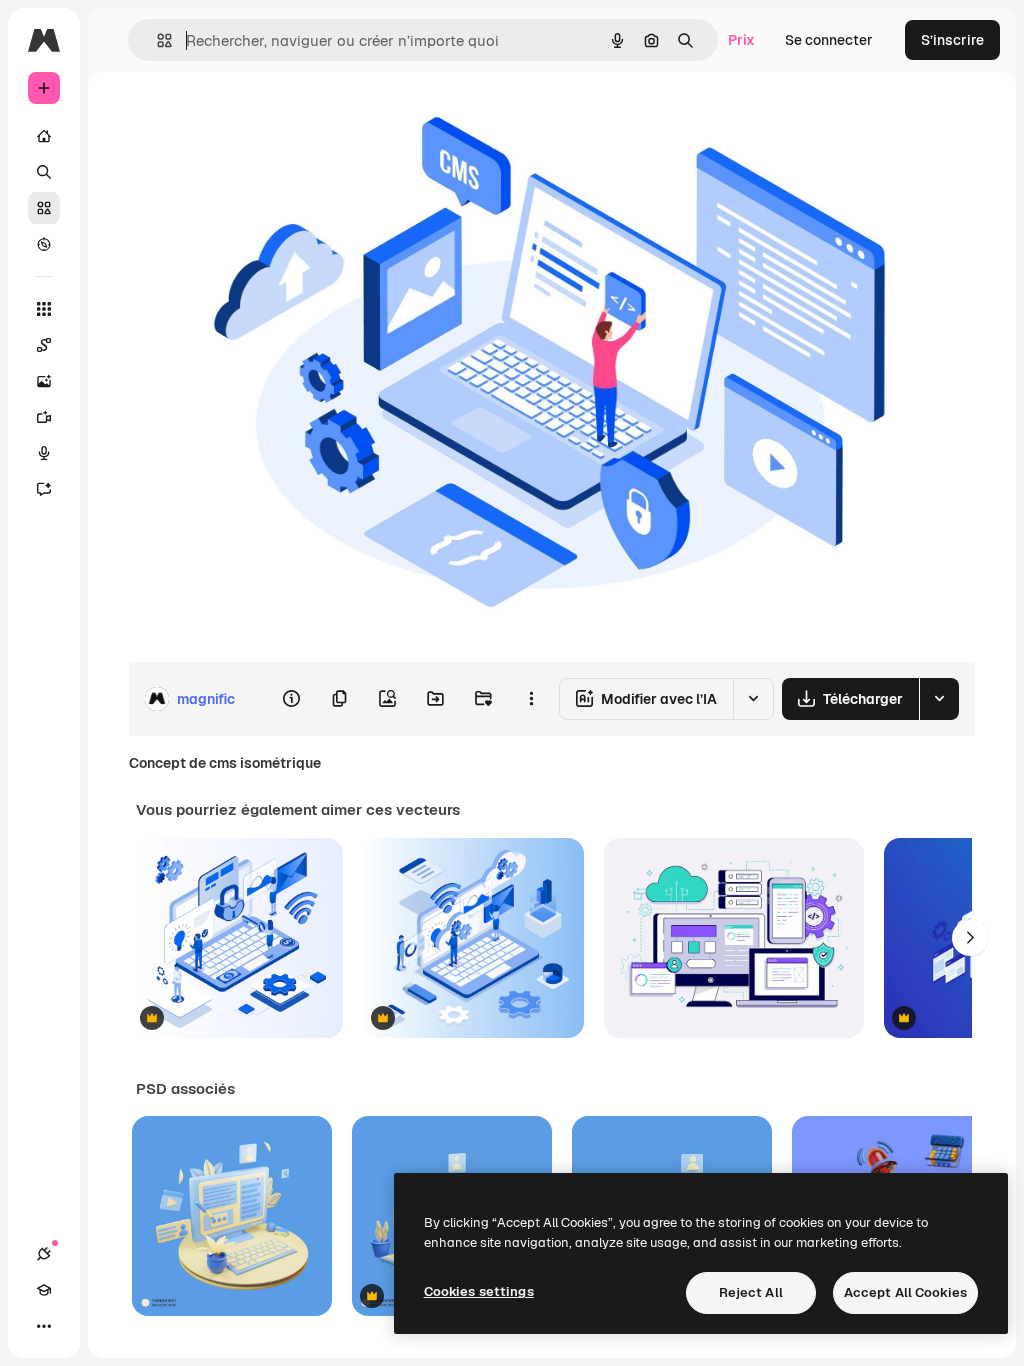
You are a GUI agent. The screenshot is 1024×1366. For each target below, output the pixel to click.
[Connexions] (44, 1254)
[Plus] (44, 1326)
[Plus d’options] (531, 699)
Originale (260, 117)
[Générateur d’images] (44, 381)
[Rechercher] (44, 172)
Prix (741, 40)
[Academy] (44, 1290)
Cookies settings (479, 1291)
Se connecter (829, 40)
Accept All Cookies (905, 1292)
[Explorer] (44, 244)
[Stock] (44, 208)
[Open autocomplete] (156, 40)
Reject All (751, 1292)
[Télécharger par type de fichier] (939, 699)
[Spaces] (44, 345)
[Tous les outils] (44, 309)
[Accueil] (44, 136)
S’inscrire (952, 40)
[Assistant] (44, 489)
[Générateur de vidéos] (44, 417)
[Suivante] (970, 938)
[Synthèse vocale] (44, 453)
